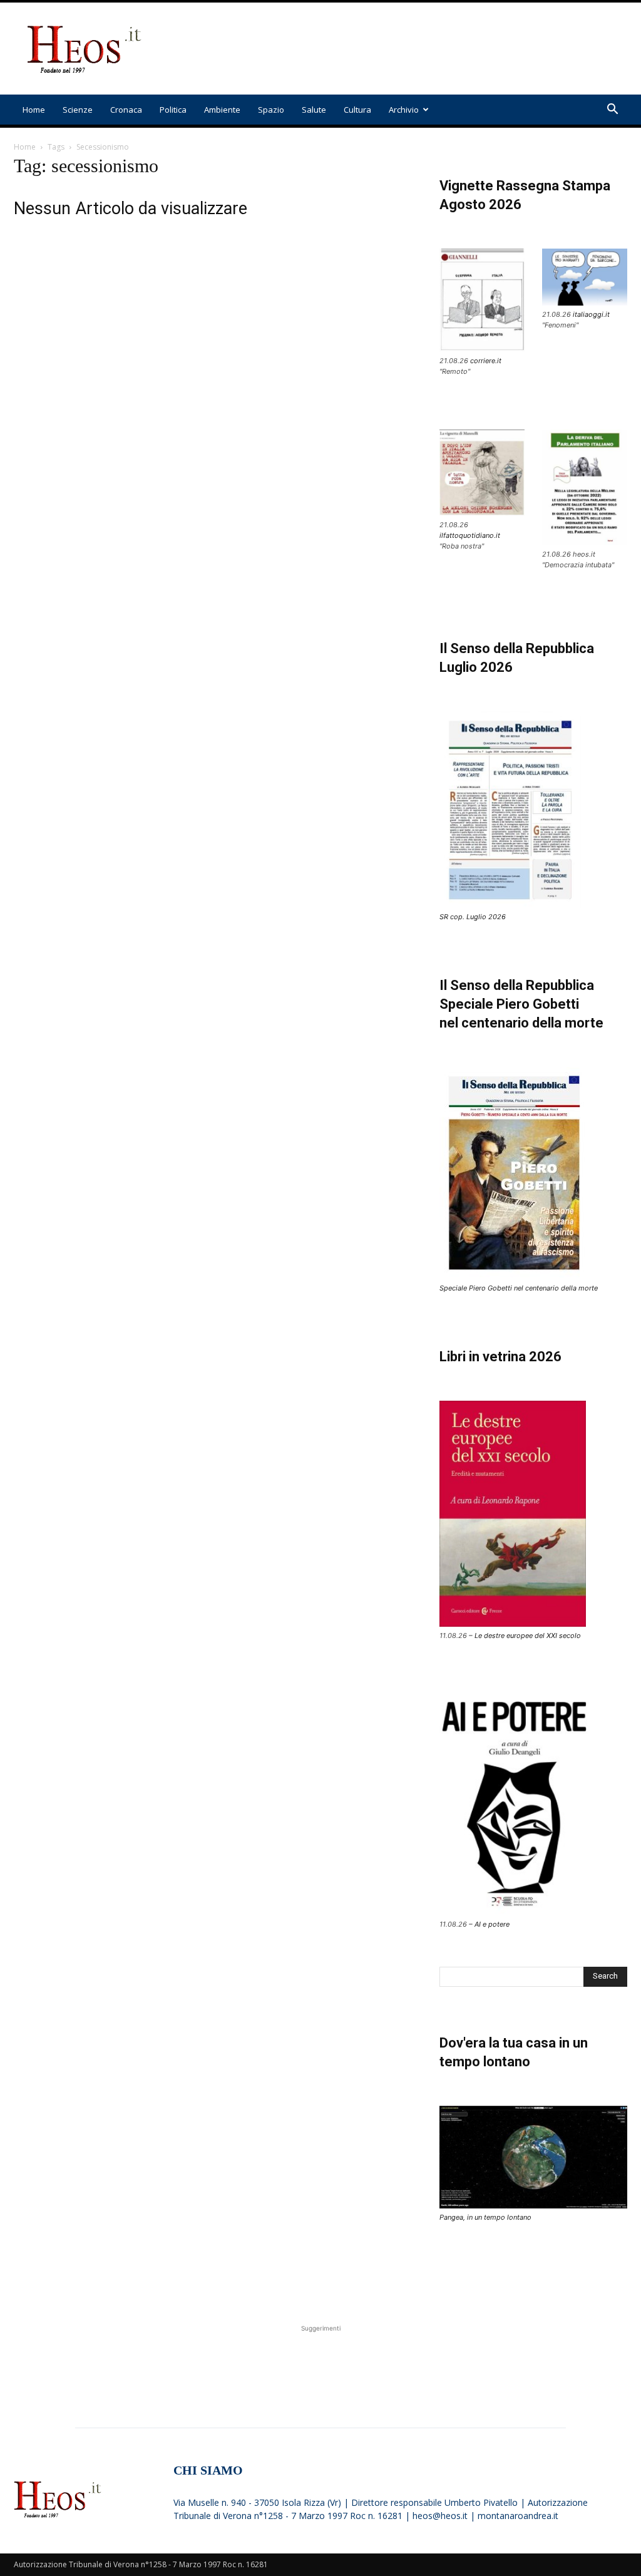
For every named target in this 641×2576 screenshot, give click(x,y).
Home (34, 110)
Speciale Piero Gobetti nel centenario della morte (519, 1288)
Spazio (271, 110)
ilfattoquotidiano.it (470, 535)
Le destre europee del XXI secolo (528, 1636)
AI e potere (492, 1924)
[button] (612, 111)
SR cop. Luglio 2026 (473, 917)
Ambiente (222, 110)
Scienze (78, 110)
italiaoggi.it (591, 314)
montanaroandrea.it (518, 2516)
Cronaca (126, 110)
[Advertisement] (399, 49)
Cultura (357, 110)
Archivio (404, 110)
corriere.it (486, 361)
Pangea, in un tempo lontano (485, 2217)
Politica (173, 110)
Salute (314, 110)
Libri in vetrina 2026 (500, 1357)
